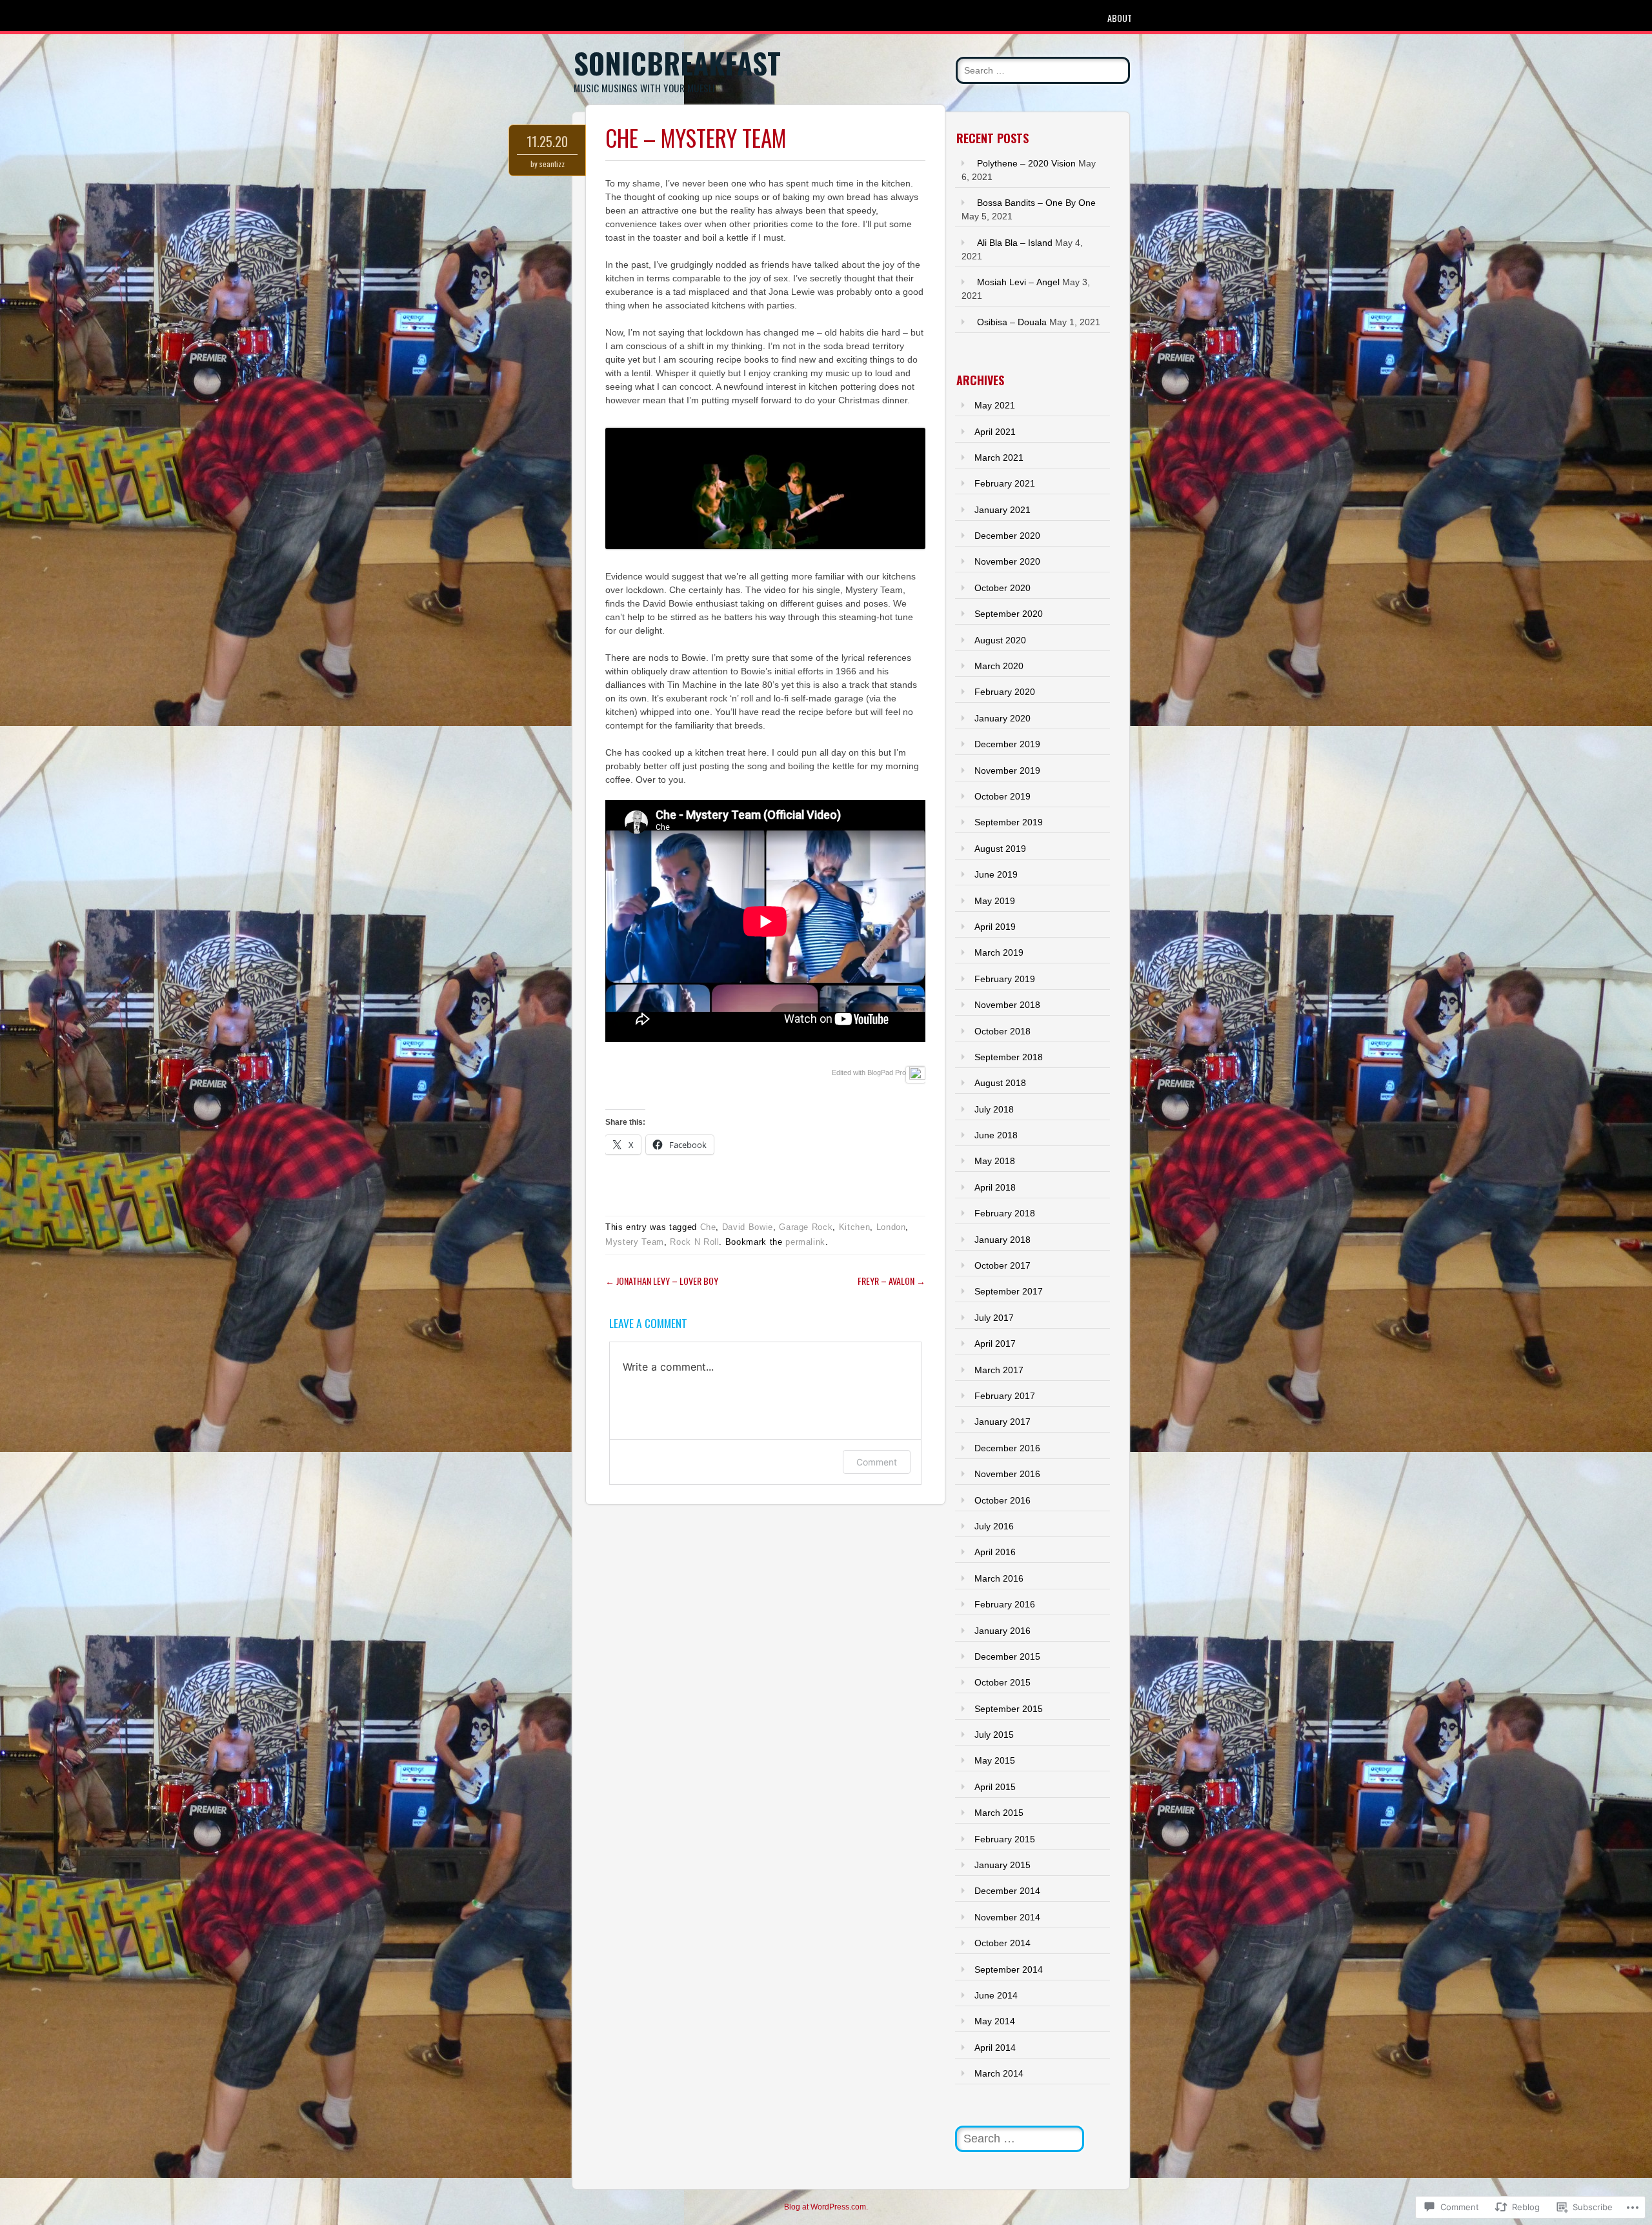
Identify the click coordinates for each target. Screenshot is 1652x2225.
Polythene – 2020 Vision (1026, 163)
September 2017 (1009, 1291)
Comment (877, 1462)
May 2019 (995, 901)
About (1120, 18)
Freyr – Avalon (891, 1281)
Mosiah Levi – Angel (1018, 282)
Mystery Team (635, 1242)
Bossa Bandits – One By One (1036, 203)
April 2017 (995, 1344)
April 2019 (995, 927)
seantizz (552, 164)
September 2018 (1009, 1057)
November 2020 (1007, 561)
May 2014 (995, 2021)
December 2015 (1007, 1656)
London (891, 1227)
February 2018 (1005, 1213)
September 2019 (1009, 822)
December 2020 (1007, 536)
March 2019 (999, 952)
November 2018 (1007, 1005)
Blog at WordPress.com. (826, 2207)
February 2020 (1005, 692)
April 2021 (995, 432)
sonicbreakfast (677, 63)
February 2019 (1005, 979)
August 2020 (1000, 640)
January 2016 (1002, 1631)
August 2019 (1000, 849)
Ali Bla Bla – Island (1015, 243)
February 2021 (1005, 483)
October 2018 (1002, 1031)
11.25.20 (547, 141)
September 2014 (1009, 1969)
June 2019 (996, 874)
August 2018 (1000, 1083)
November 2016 (1007, 1474)
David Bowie (748, 1227)
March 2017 (999, 1370)
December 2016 (1007, 1448)
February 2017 (1005, 1396)
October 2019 (1002, 796)
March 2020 (999, 666)
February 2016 (1005, 1604)
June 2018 (996, 1135)
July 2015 (994, 1735)
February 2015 (1005, 1839)
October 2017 (1002, 1265)
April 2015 (995, 1787)
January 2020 (1002, 718)
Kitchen (855, 1227)
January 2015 (1002, 1865)
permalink (805, 1242)
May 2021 (995, 405)
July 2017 (994, 1318)
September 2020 (1009, 614)
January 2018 (1002, 1240)
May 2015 (995, 1760)
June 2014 (996, 1995)
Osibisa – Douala (1012, 322)
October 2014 (1002, 1943)
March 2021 (999, 458)
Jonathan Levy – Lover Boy (662, 1281)
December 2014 (1007, 1891)
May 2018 (995, 1161)
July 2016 (994, 1526)
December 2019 (1007, 744)
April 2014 (995, 2048)
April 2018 (995, 1187)
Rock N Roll (694, 1242)
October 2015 (1002, 1682)
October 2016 (1002, 1500)
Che (708, 1227)
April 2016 (995, 1552)
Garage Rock (806, 1227)
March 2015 (999, 1813)
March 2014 (999, 2073)
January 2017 (1002, 1422)
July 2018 (994, 1109)
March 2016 (999, 1578)
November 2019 (1007, 770)
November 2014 (1007, 1917)
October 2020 (1002, 588)
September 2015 (1009, 1709)
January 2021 (1002, 510)
